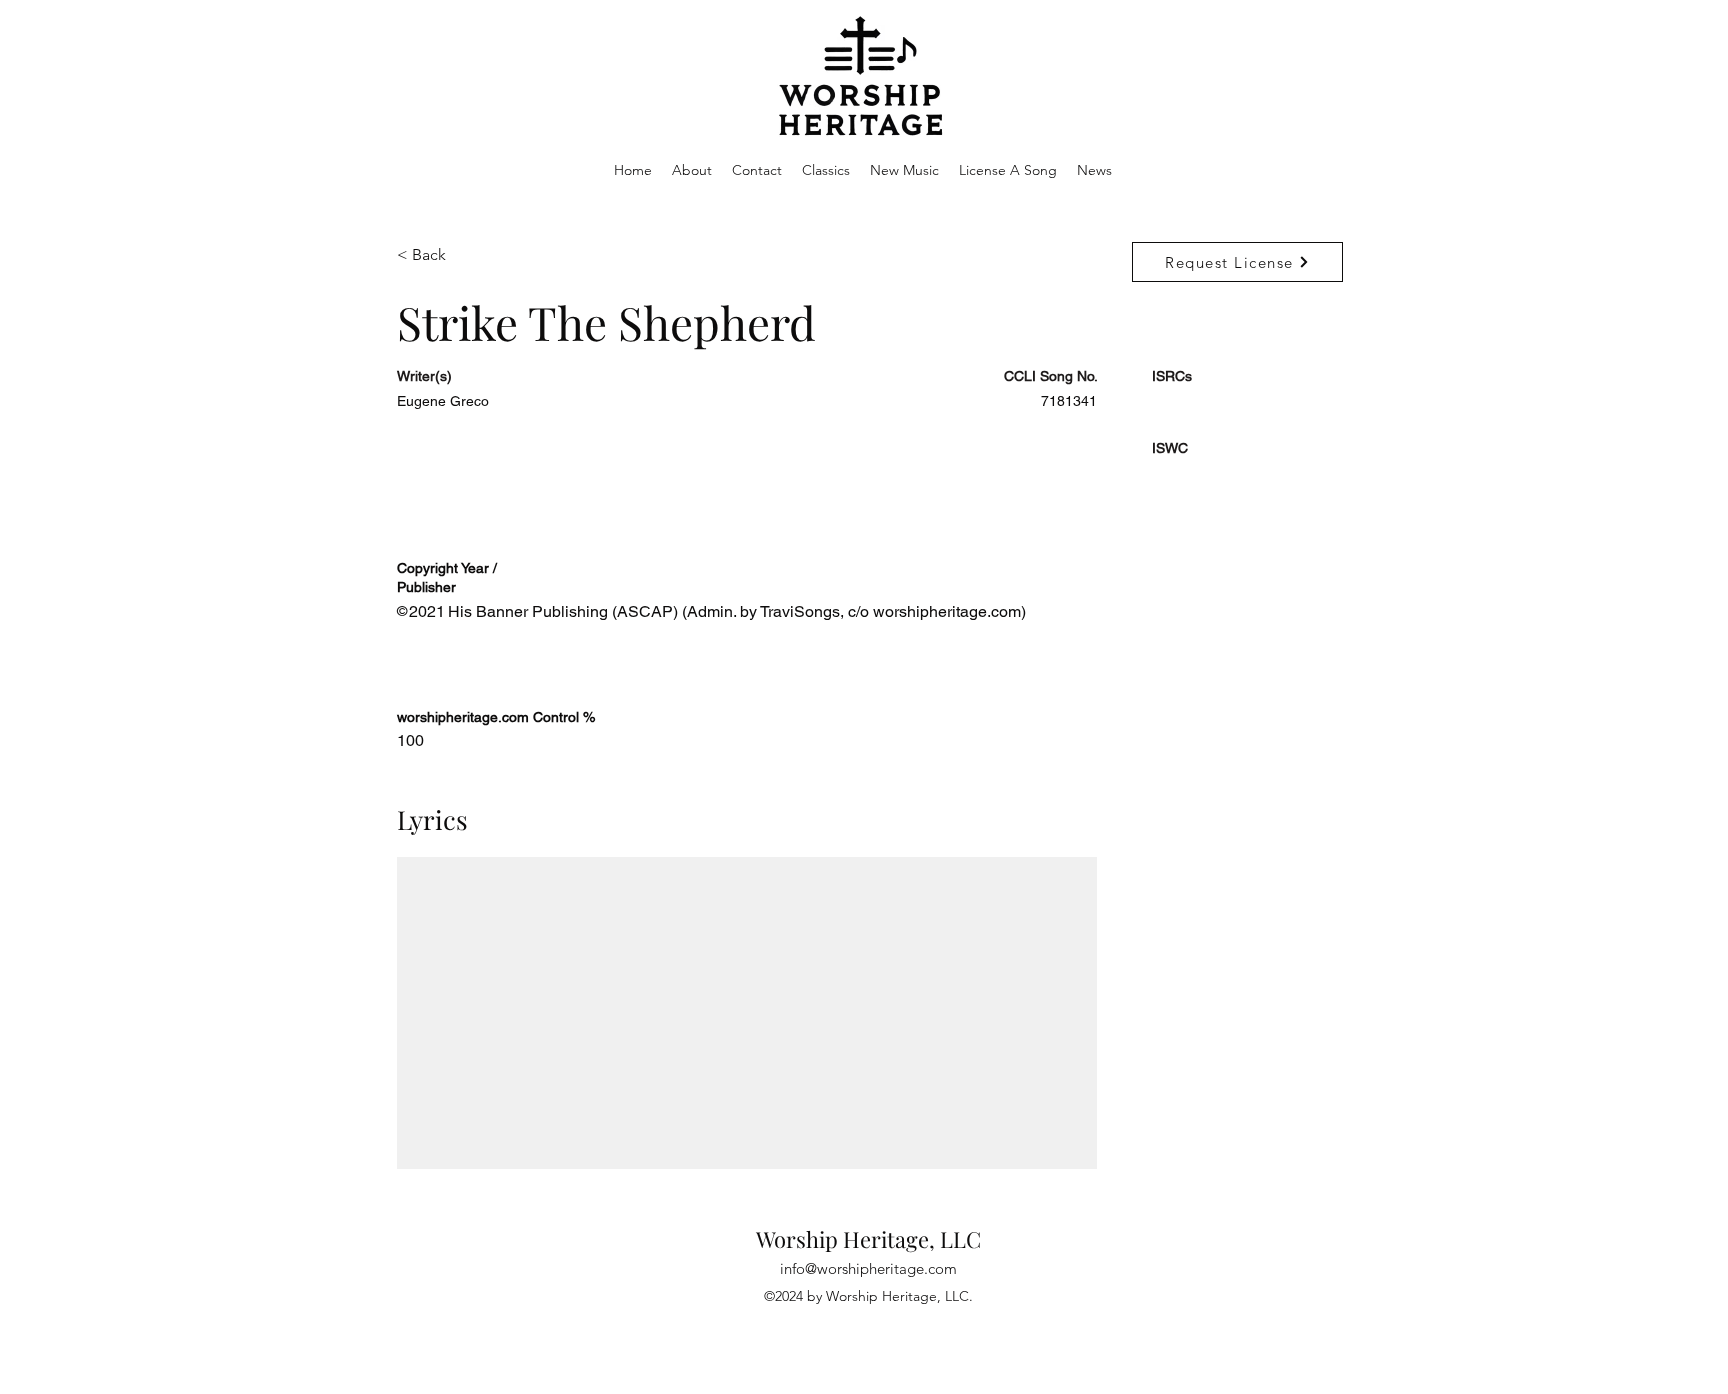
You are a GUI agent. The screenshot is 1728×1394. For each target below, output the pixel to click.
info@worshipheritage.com (868, 1268)
